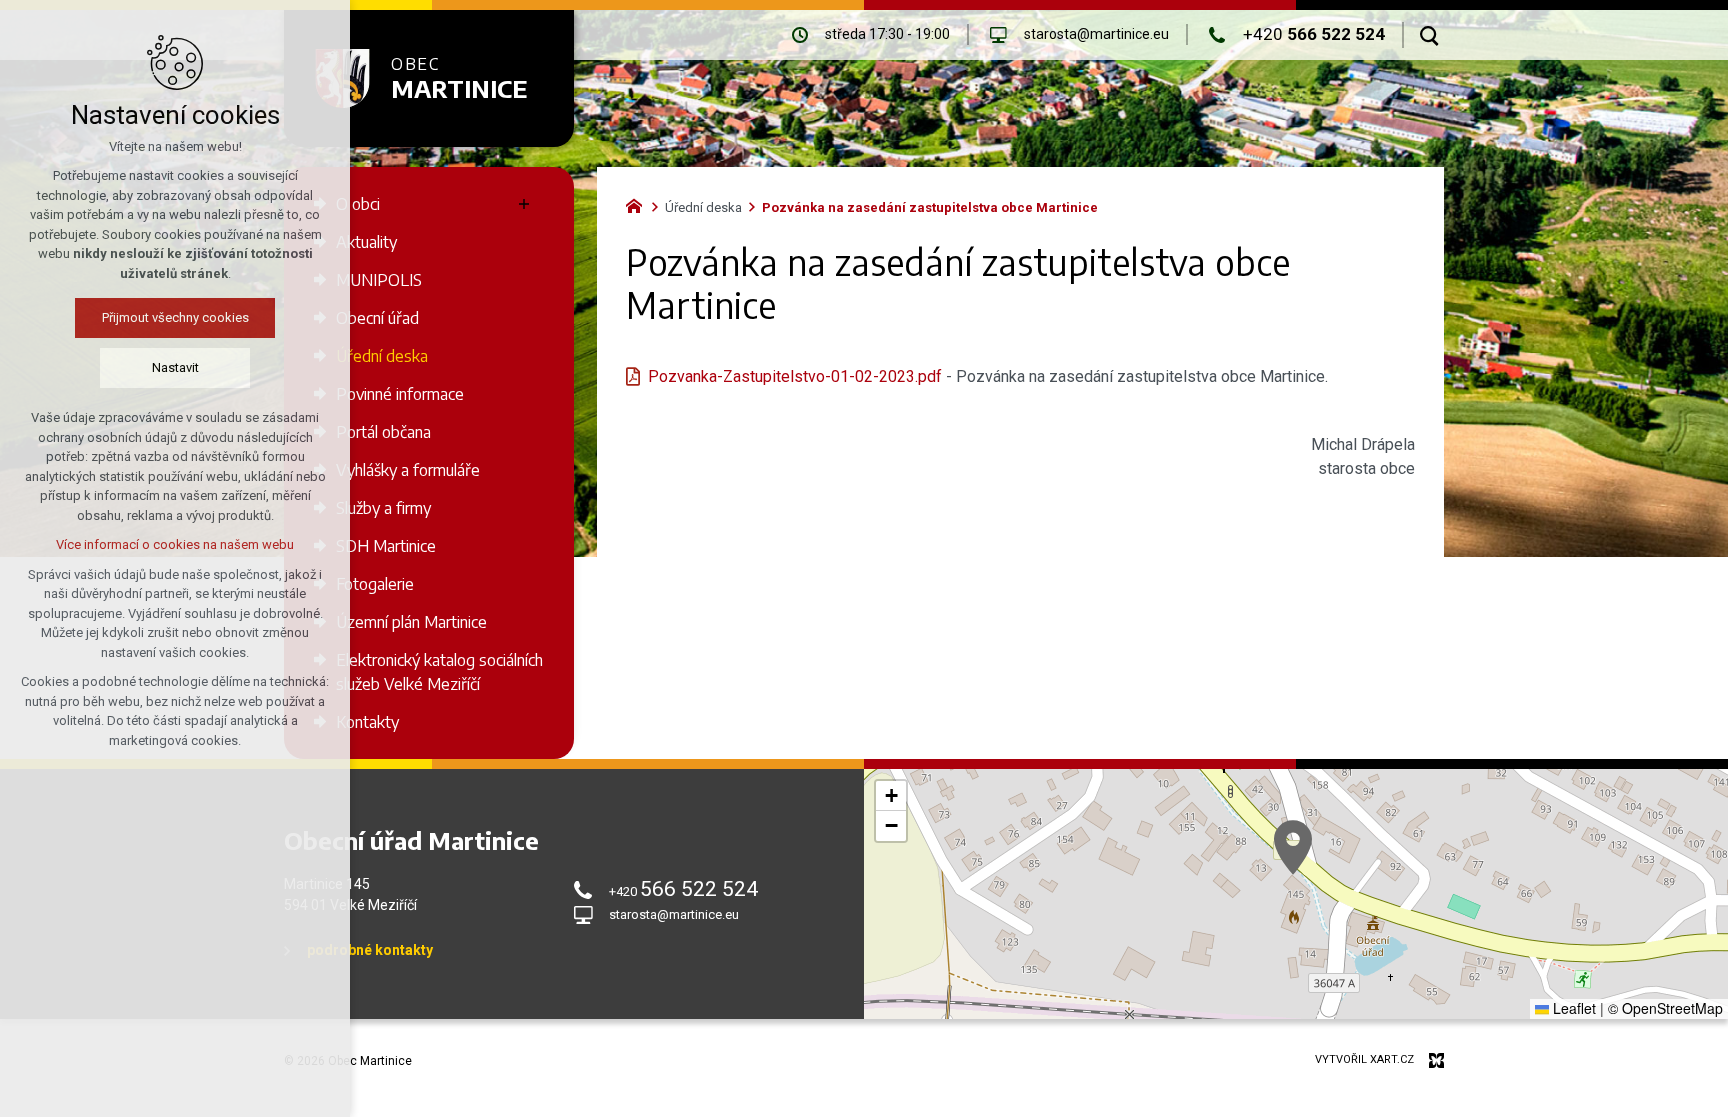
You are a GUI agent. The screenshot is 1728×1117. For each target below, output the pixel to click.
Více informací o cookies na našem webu (175, 544)
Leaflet (1572, 1008)
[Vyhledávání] (1429, 35)
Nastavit (175, 367)
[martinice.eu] (639, 204)
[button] (1293, 847)
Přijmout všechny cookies (175, 317)
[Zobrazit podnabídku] (524, 204)
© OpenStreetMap (1665, 1008)
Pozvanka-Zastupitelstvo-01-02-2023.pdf (795, 376)
